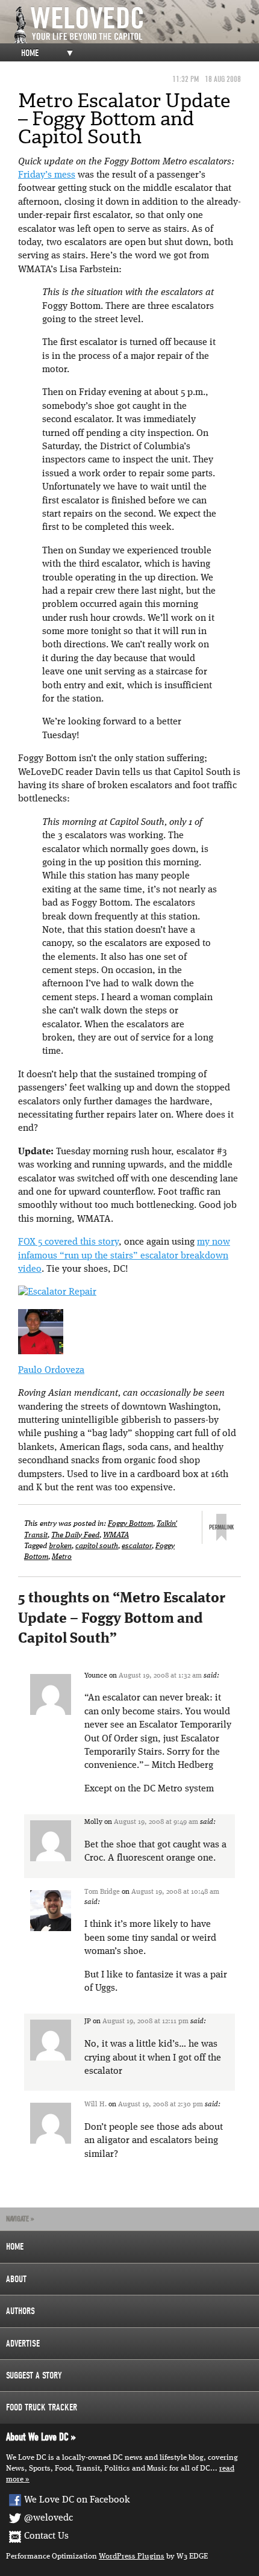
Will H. (95, 2105)
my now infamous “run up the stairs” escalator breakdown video (124, 1256)
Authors (20, 2311)
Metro (62, 1557)
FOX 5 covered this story (68, 1242)
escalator (137, 1546)
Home (30, 53)
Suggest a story (34, 2375)
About (16, 2279)
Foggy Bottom (130, 1524)
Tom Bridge (102, 1892)
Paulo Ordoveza (51, 1370)
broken (60, 1546)
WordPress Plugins (132, 2556)
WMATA (116, 1535)
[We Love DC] (136, 25)
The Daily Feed (75, 1535)
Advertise (23, 2344)
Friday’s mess (47, 175)
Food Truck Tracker (42, 2407)
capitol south (97, 1546)
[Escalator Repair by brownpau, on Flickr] (57, 1292)
